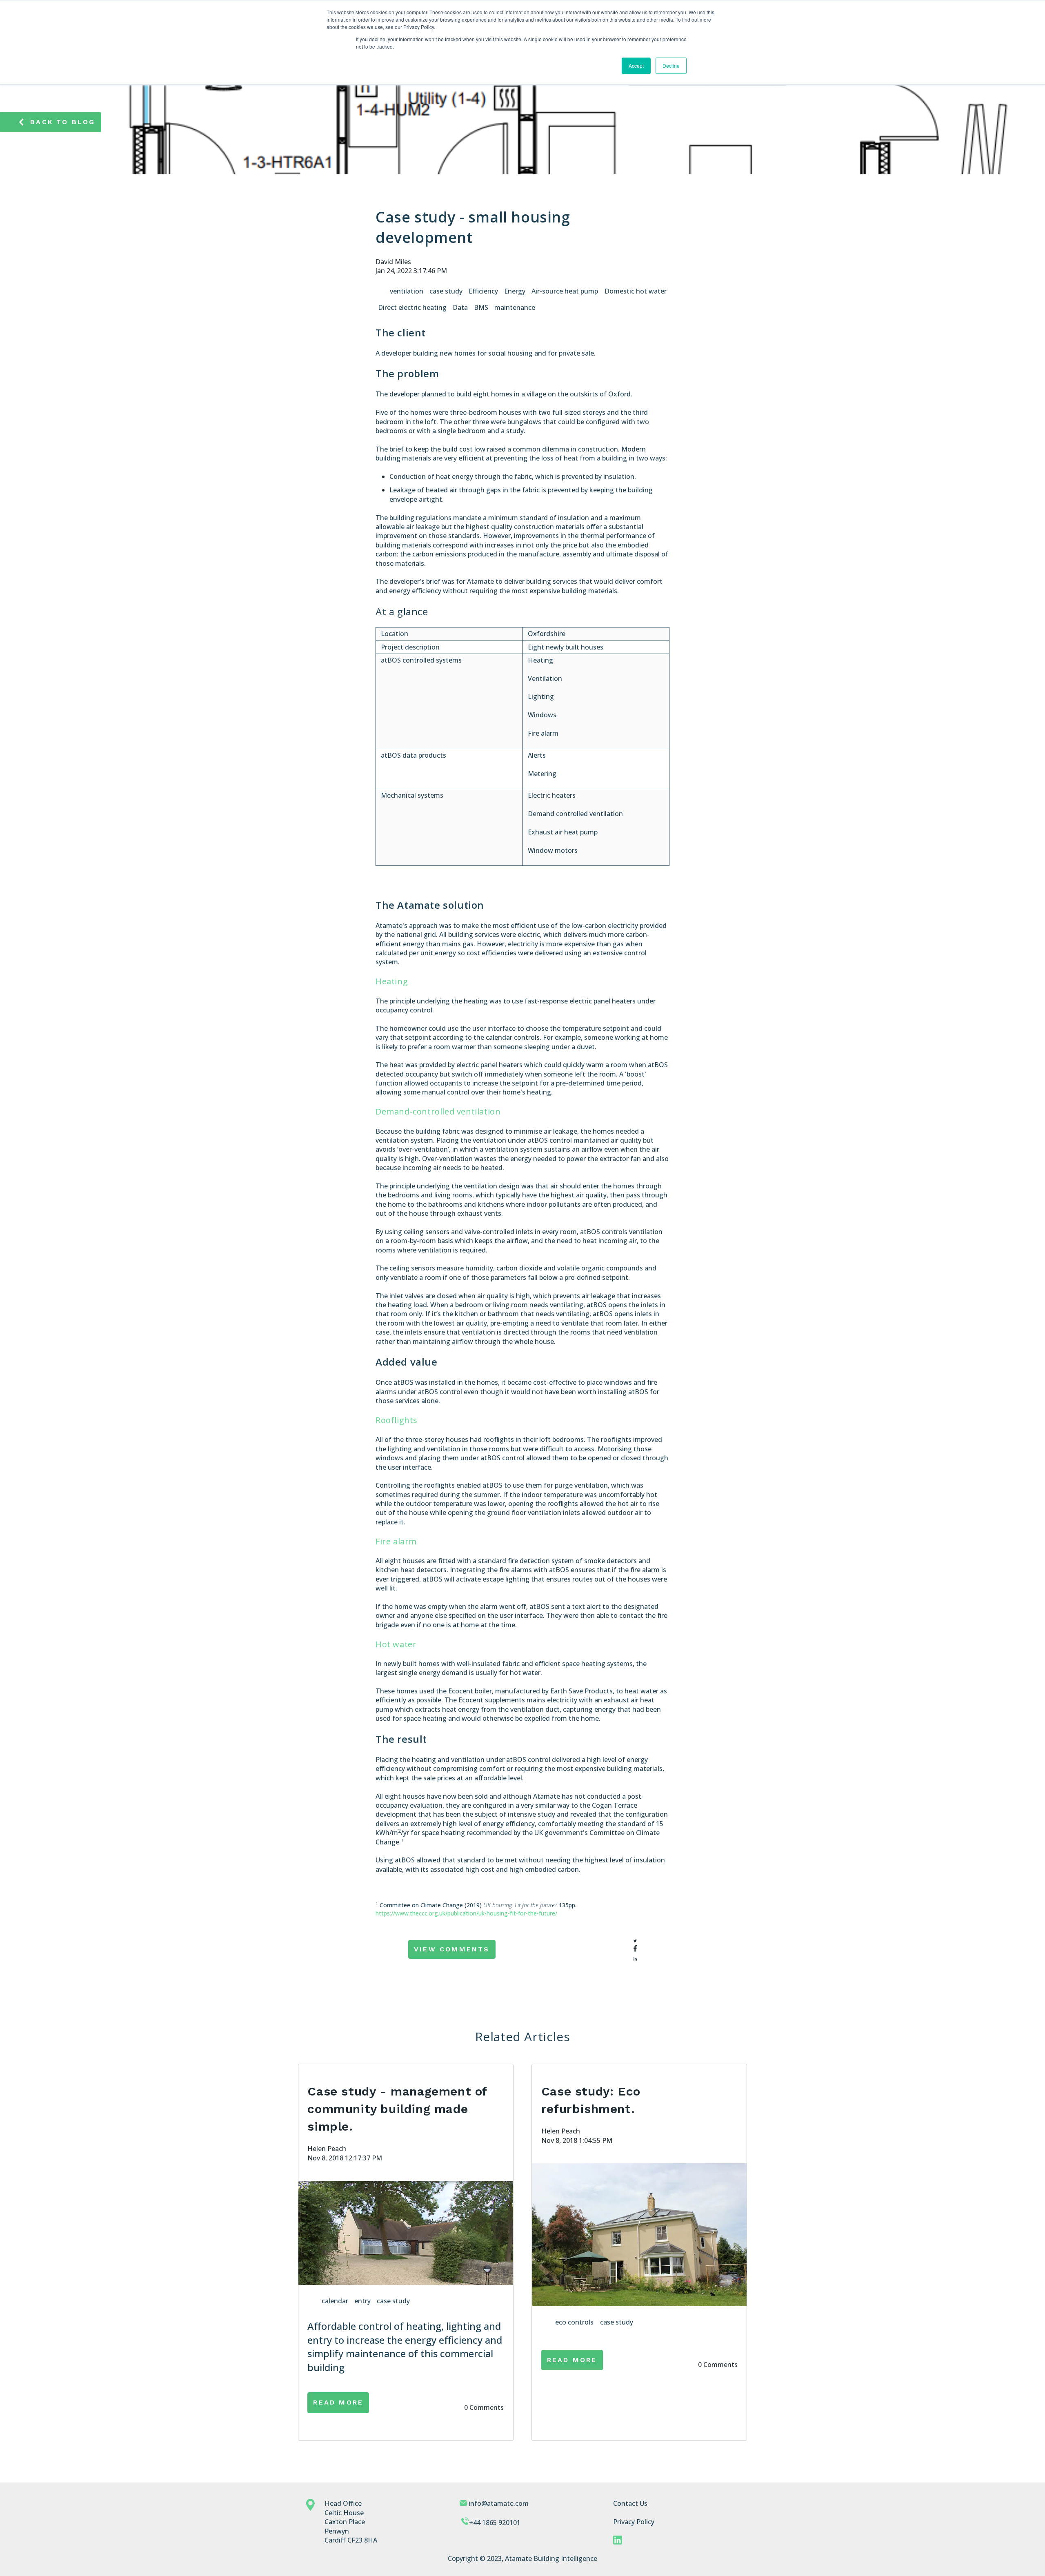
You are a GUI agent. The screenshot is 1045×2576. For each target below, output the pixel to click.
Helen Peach (327, 2149)
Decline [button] (671, 66)
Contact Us (630, 2503)
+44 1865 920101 (495, 2523)
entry (362, 2301)
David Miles (393, 262)
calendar (335, 2301)
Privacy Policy (634, 2522)
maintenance (515, 307)
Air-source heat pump (565, 291)
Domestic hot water (636, 291)
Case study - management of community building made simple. (397, 2109)
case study (446, 291)
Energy (515, 291)
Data (460, 307)
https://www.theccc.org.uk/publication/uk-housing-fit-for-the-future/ (466, 1913)
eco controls (574, 2322)
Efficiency (483, 291)
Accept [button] (636, 66)
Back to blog (63, 122)
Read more (338, 2402)
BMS (481, 307)
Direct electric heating (412, 307)
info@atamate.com (499, 2503)
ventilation (407, 291)
